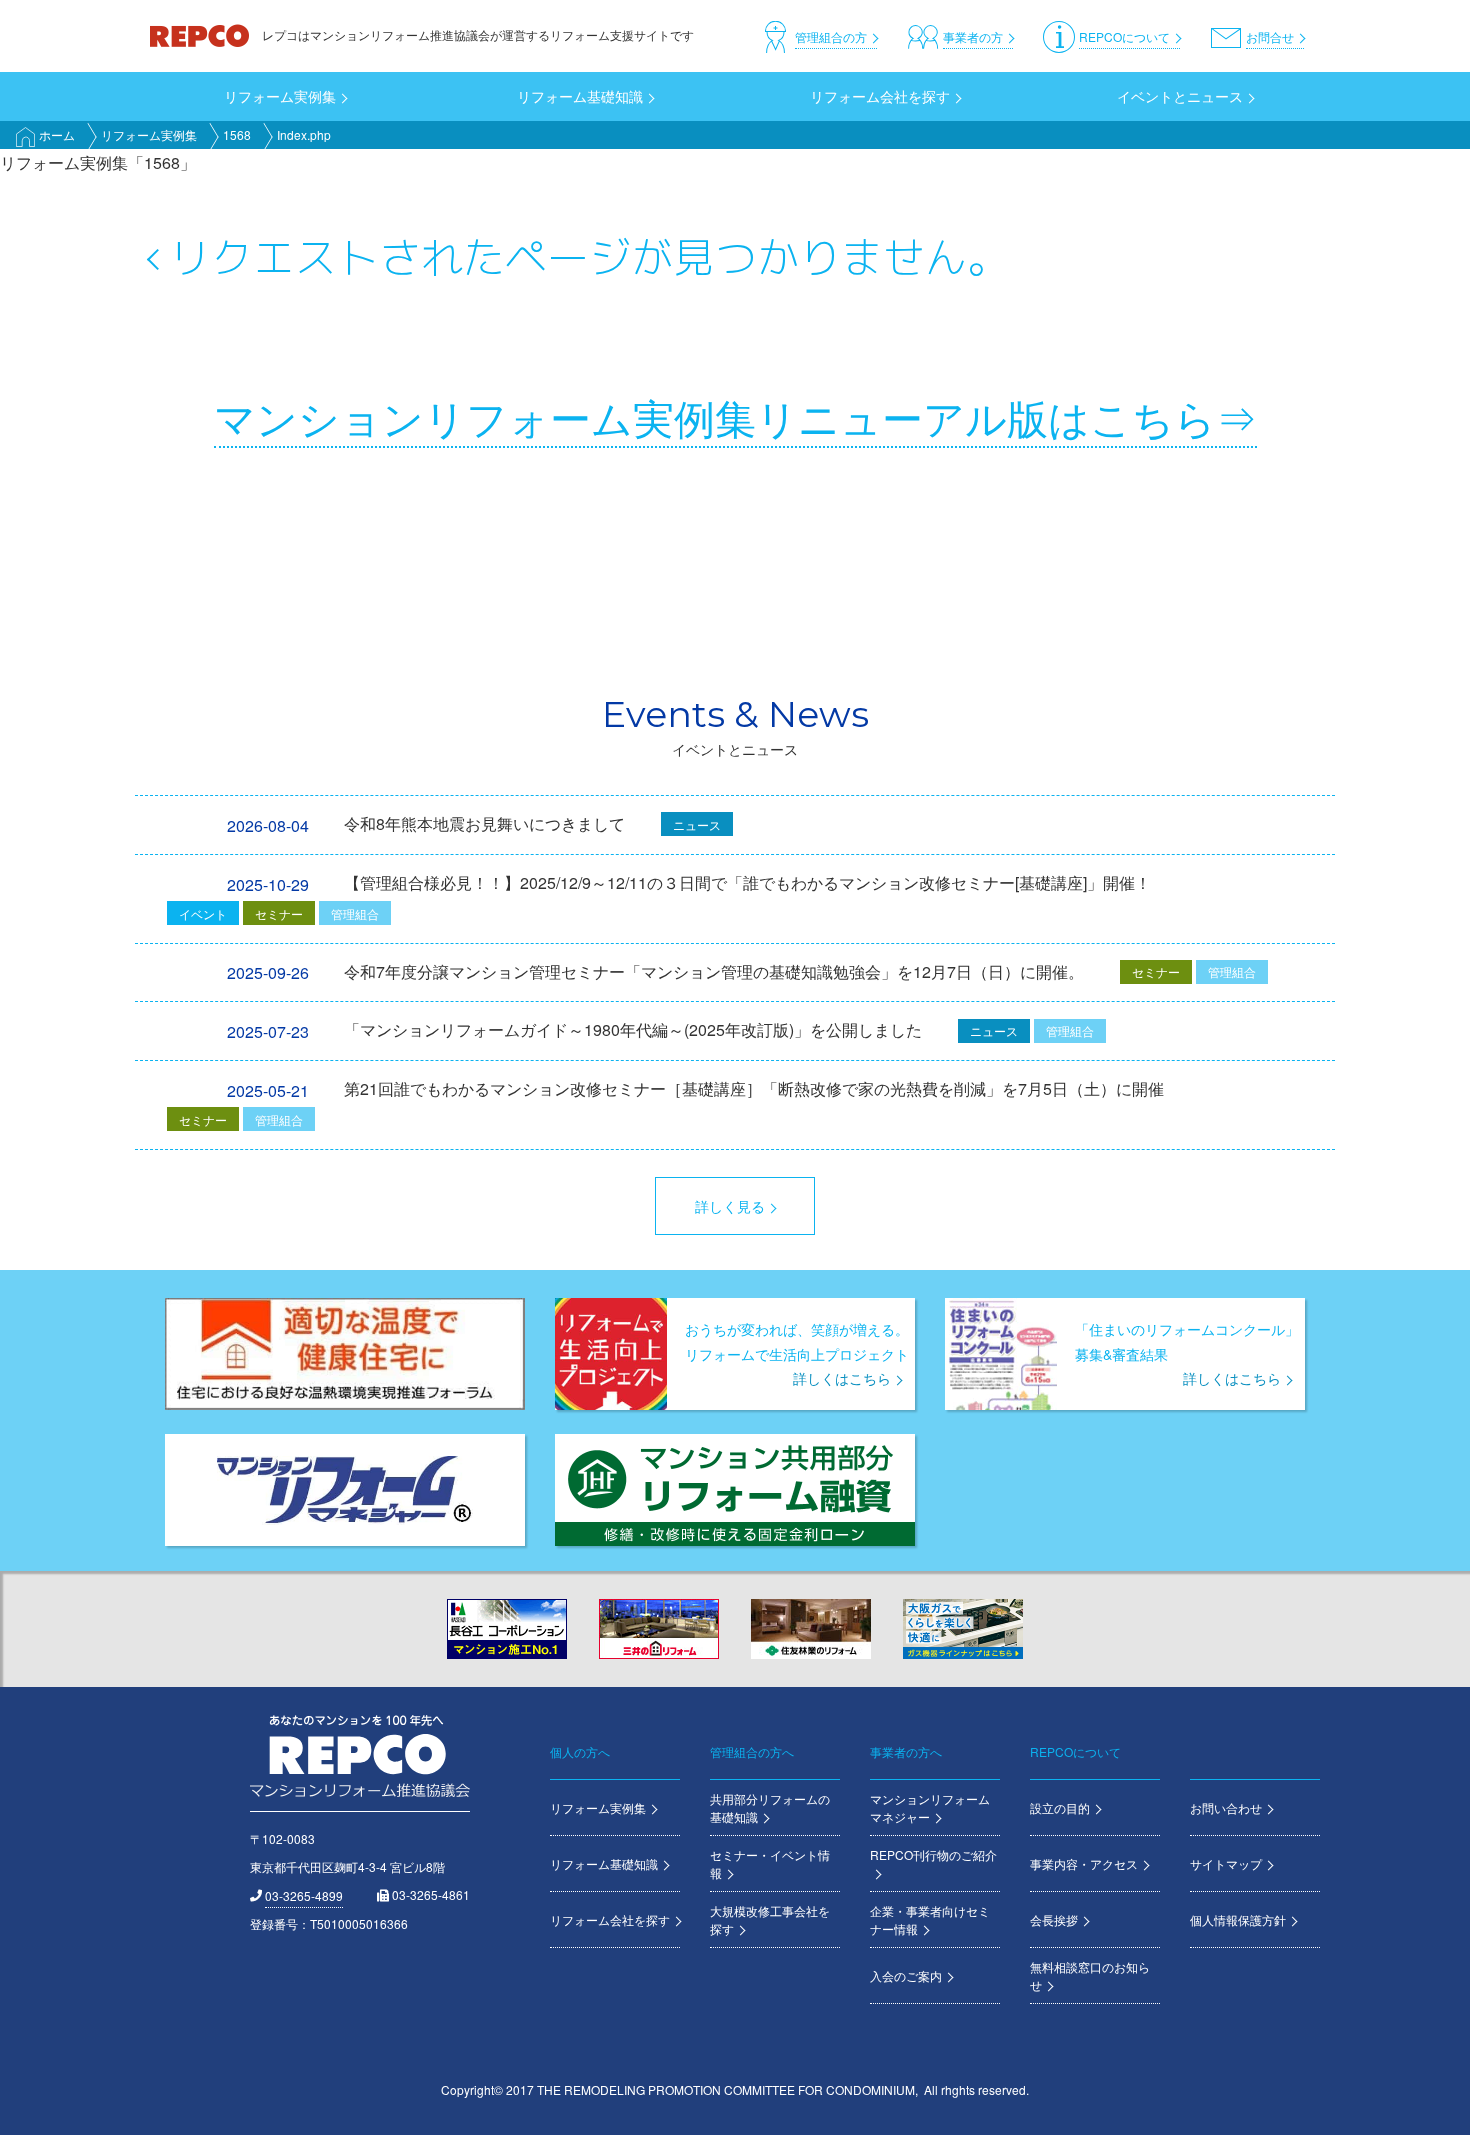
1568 (237, 134)
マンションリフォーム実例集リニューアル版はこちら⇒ (735, 416)
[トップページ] (201, 34)
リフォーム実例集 (149, 134)
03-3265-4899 (304, 1895)
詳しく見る (730, 1206)
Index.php (304, 134)
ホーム (57, 134)
